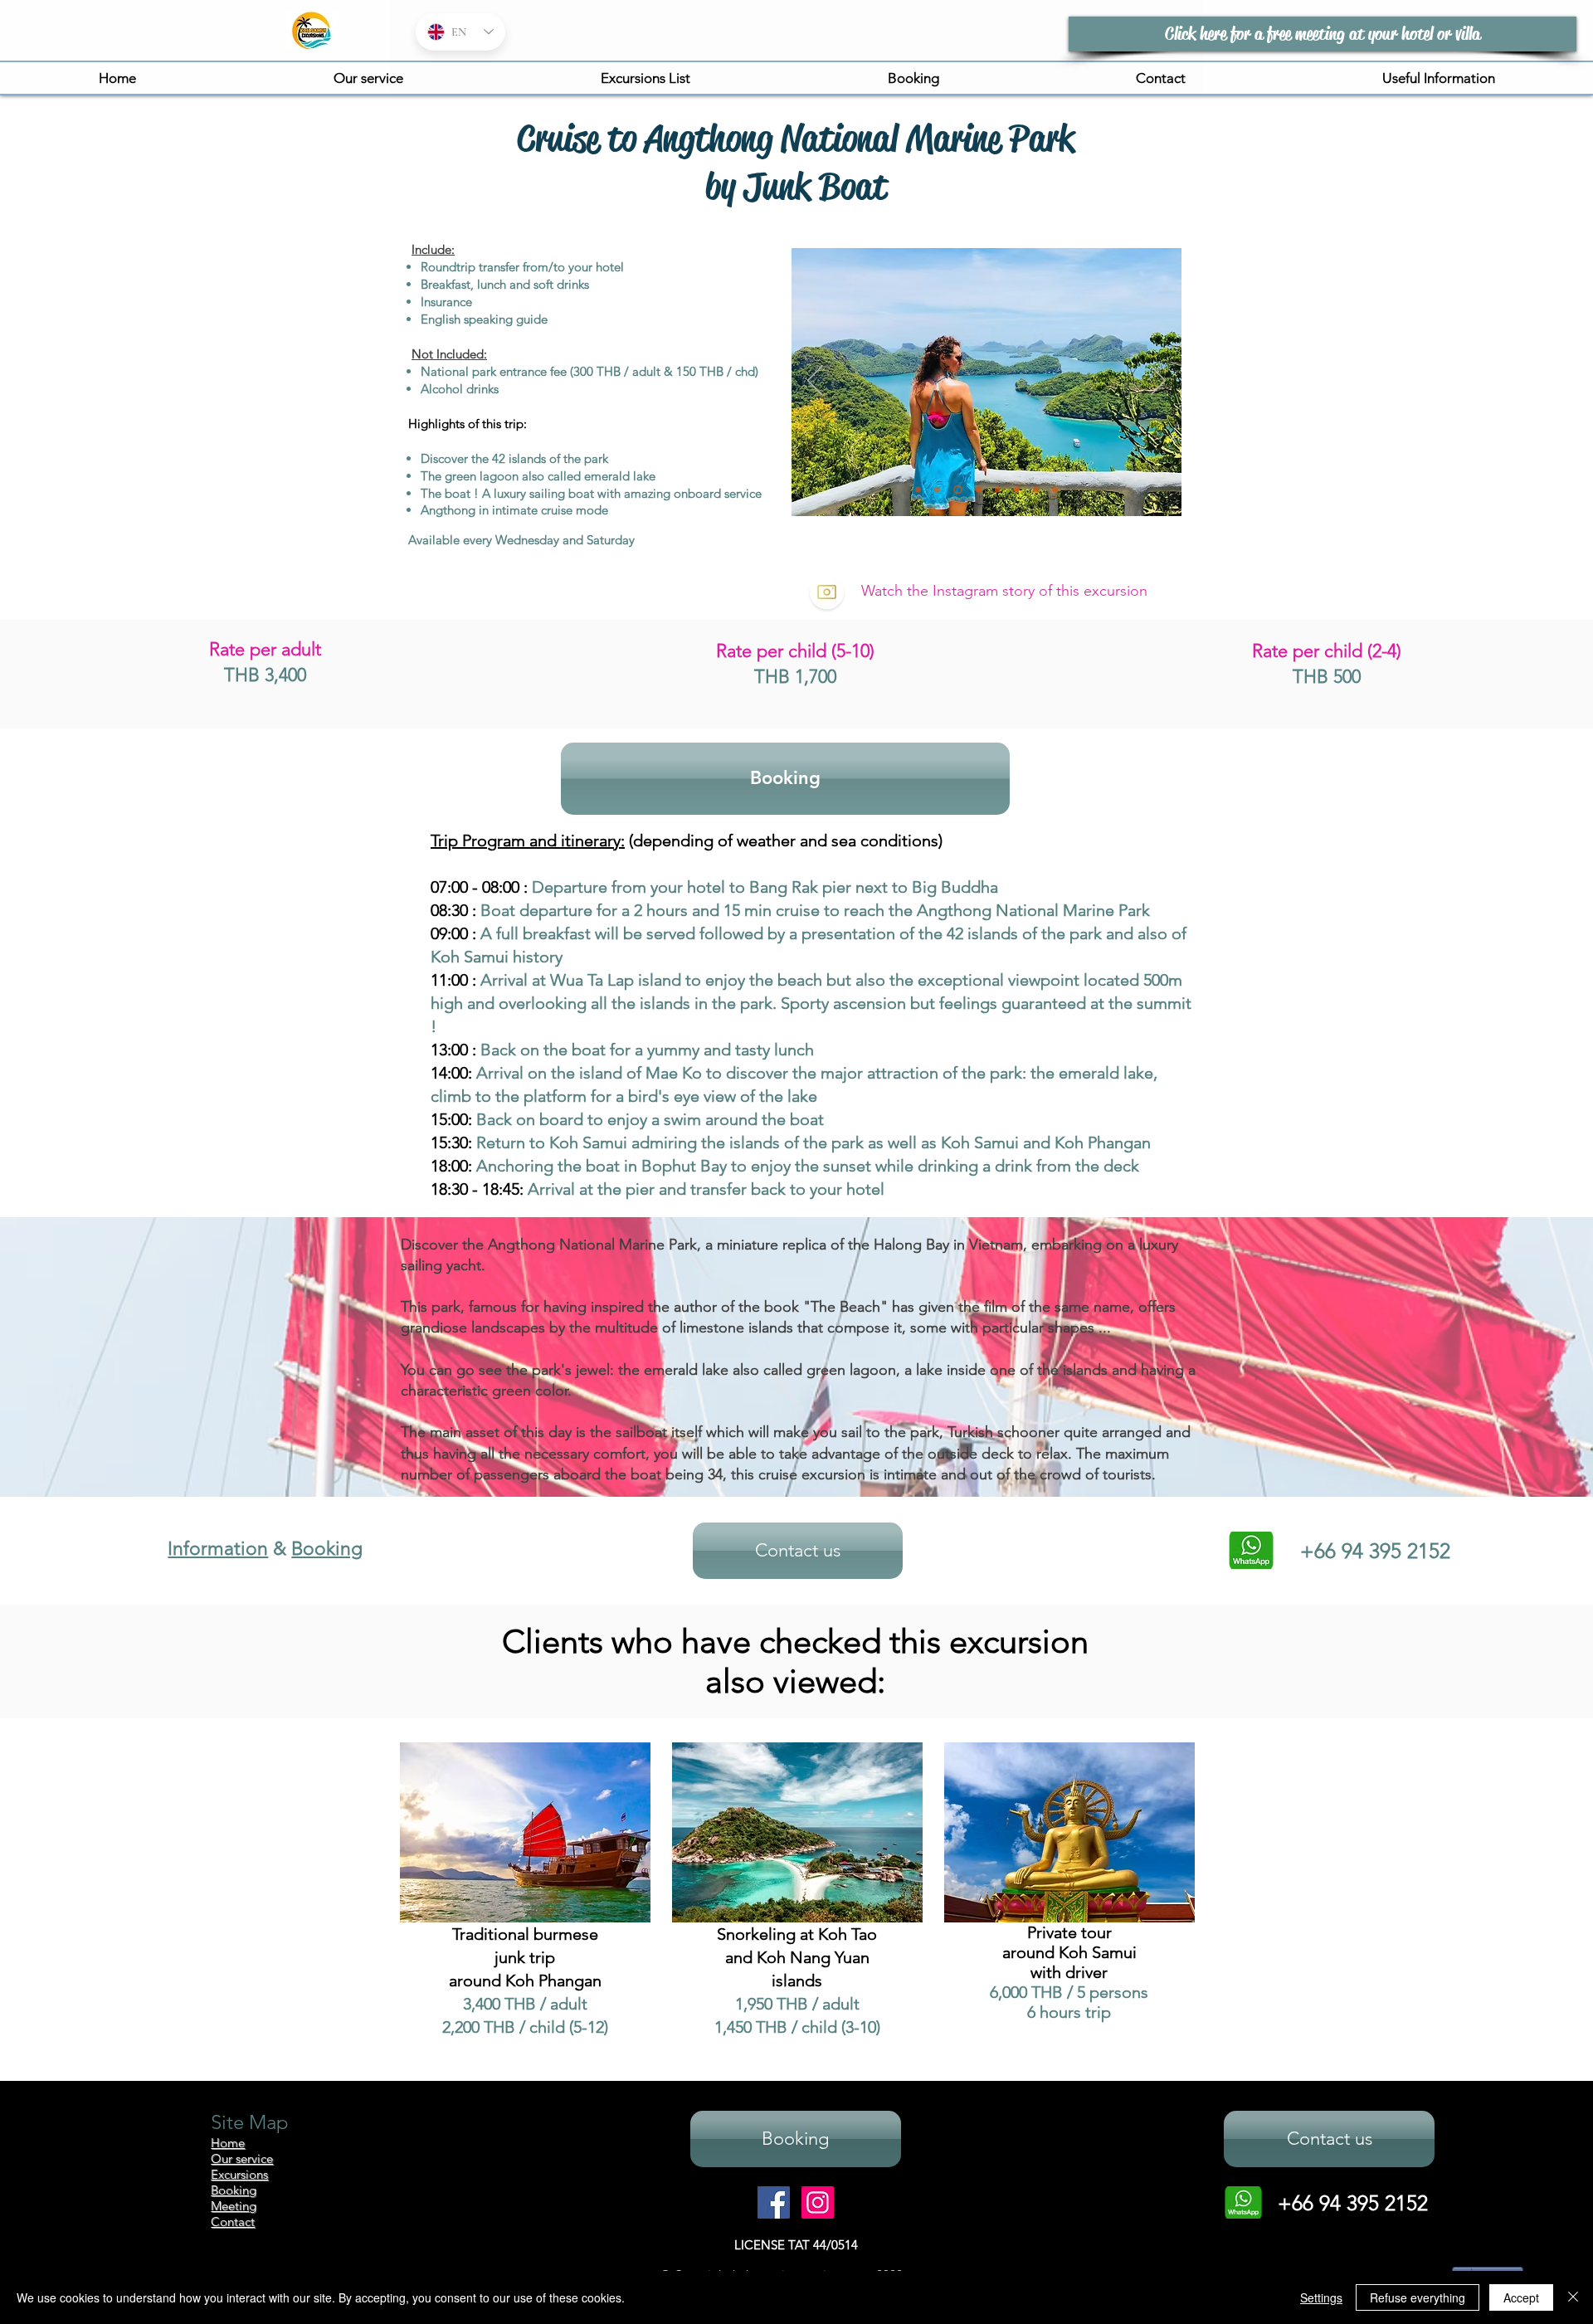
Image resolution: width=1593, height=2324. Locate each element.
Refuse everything (1418, 2297)
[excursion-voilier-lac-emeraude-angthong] (958, 490)
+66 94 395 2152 (1353, 2203)
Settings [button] (1321, 2297)
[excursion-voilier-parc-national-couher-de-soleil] (1017, 490)
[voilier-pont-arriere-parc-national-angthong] (1055, 490)
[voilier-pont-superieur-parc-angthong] (1036, 490)
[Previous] (815, 382)
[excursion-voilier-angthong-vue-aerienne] (937, 490)
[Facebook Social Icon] (774, 2202)
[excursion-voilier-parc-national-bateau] (918, 490)
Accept (1521, 2297)
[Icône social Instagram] (818, 2202)
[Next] (1158, 382)
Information (218, 1549)
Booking (327, 1549)
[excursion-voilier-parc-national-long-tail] (998, 490)
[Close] (1573, 2297)
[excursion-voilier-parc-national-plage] (979, 490)
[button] (645, 78)
